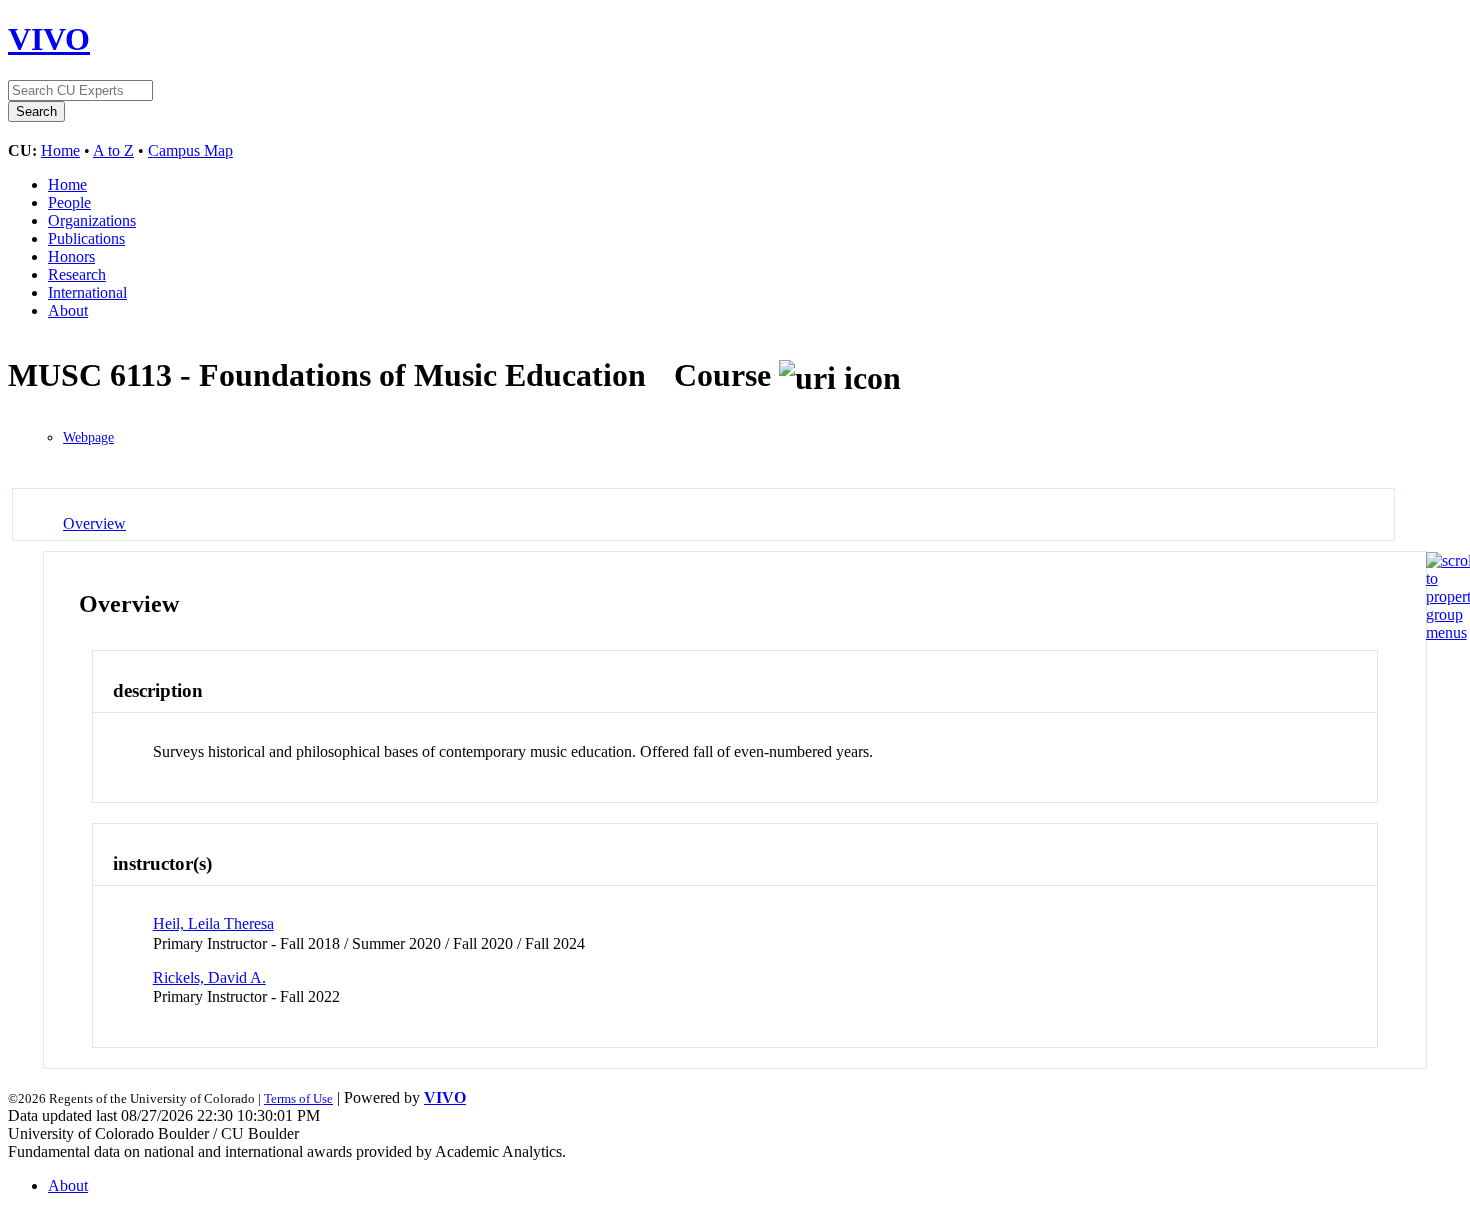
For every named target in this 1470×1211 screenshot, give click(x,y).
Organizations (92, 220)
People (69, 202)
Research (77, 274)
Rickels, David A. (209, 977)
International (87, 292)
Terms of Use (298, 1098)
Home (60, 150)
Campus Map (190, 150)
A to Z (113, 150)
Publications (86, 238)
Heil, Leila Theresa (213, 923)
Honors (71, 256)
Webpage (88, 437)
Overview (94, 523)
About (68, 310)
